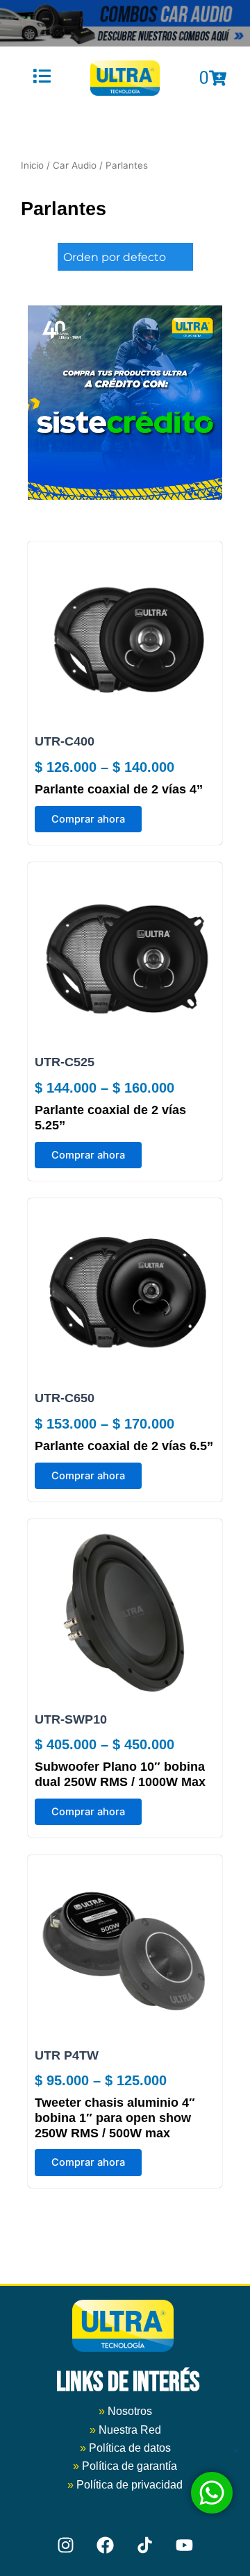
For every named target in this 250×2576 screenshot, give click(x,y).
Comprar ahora (88, 819)
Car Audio (75, 165)
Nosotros (125, 2411)
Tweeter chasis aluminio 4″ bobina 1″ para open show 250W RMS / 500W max (115, 2118)
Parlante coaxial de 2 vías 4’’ (119, 789)
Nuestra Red (130, 2430)
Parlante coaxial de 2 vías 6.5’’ (124, 1446)
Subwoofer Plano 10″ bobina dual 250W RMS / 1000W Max (120, 1774)
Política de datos (130, 2448)
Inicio (32, 165)
